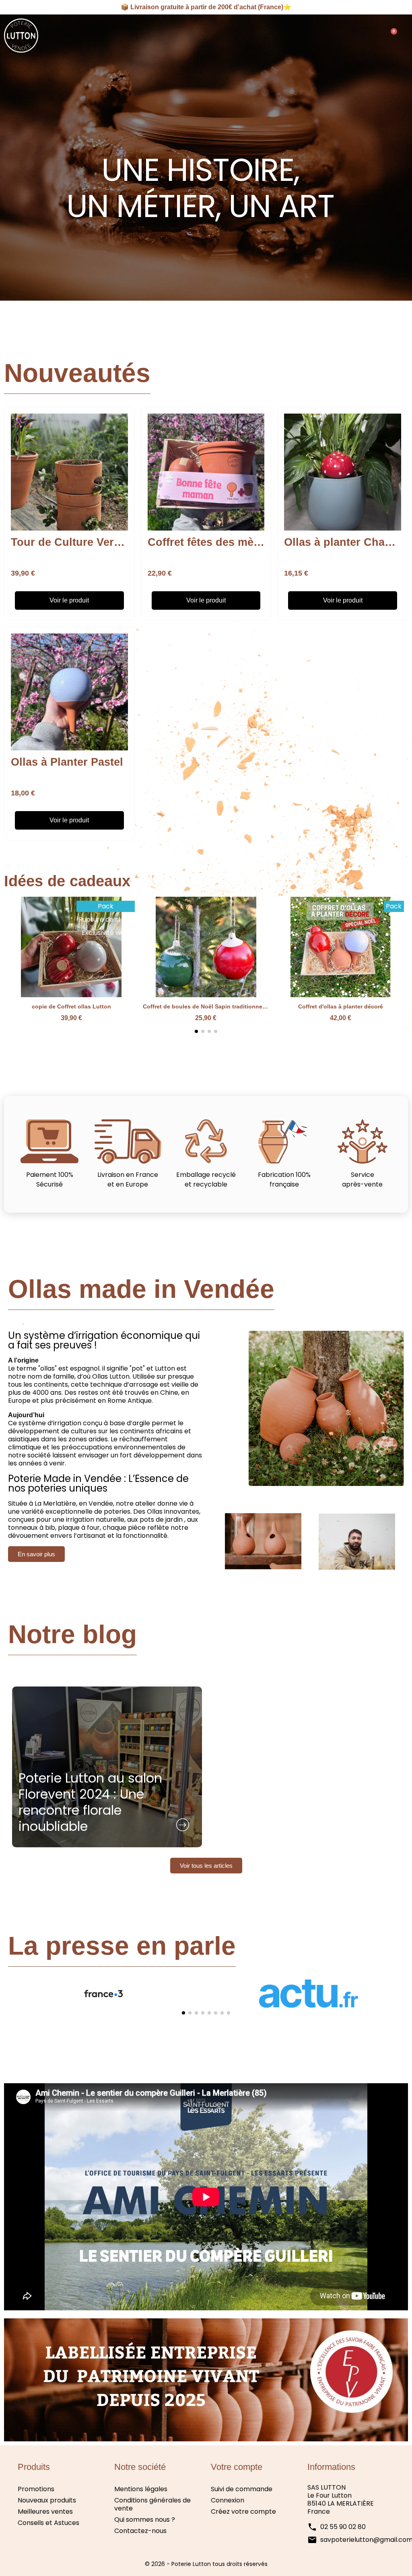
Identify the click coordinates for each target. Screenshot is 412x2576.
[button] (369, 36)
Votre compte (237, 2467)
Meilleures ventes (45, 2511)
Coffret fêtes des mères (209, 542)
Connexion (228, 2500)
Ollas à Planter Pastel (67, 762)
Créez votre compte (243, 2511)
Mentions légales (141, 2489)
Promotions (36, 2489)
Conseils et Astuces (48, 2523)
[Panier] (390, 36)
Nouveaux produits (47, 2500)
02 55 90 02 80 (343, 2527)
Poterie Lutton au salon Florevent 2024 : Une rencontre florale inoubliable (90, 1803)
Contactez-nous (140, 2531)
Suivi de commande (242, 2489)
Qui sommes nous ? (145, 2520)
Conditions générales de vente (152, 2504)
